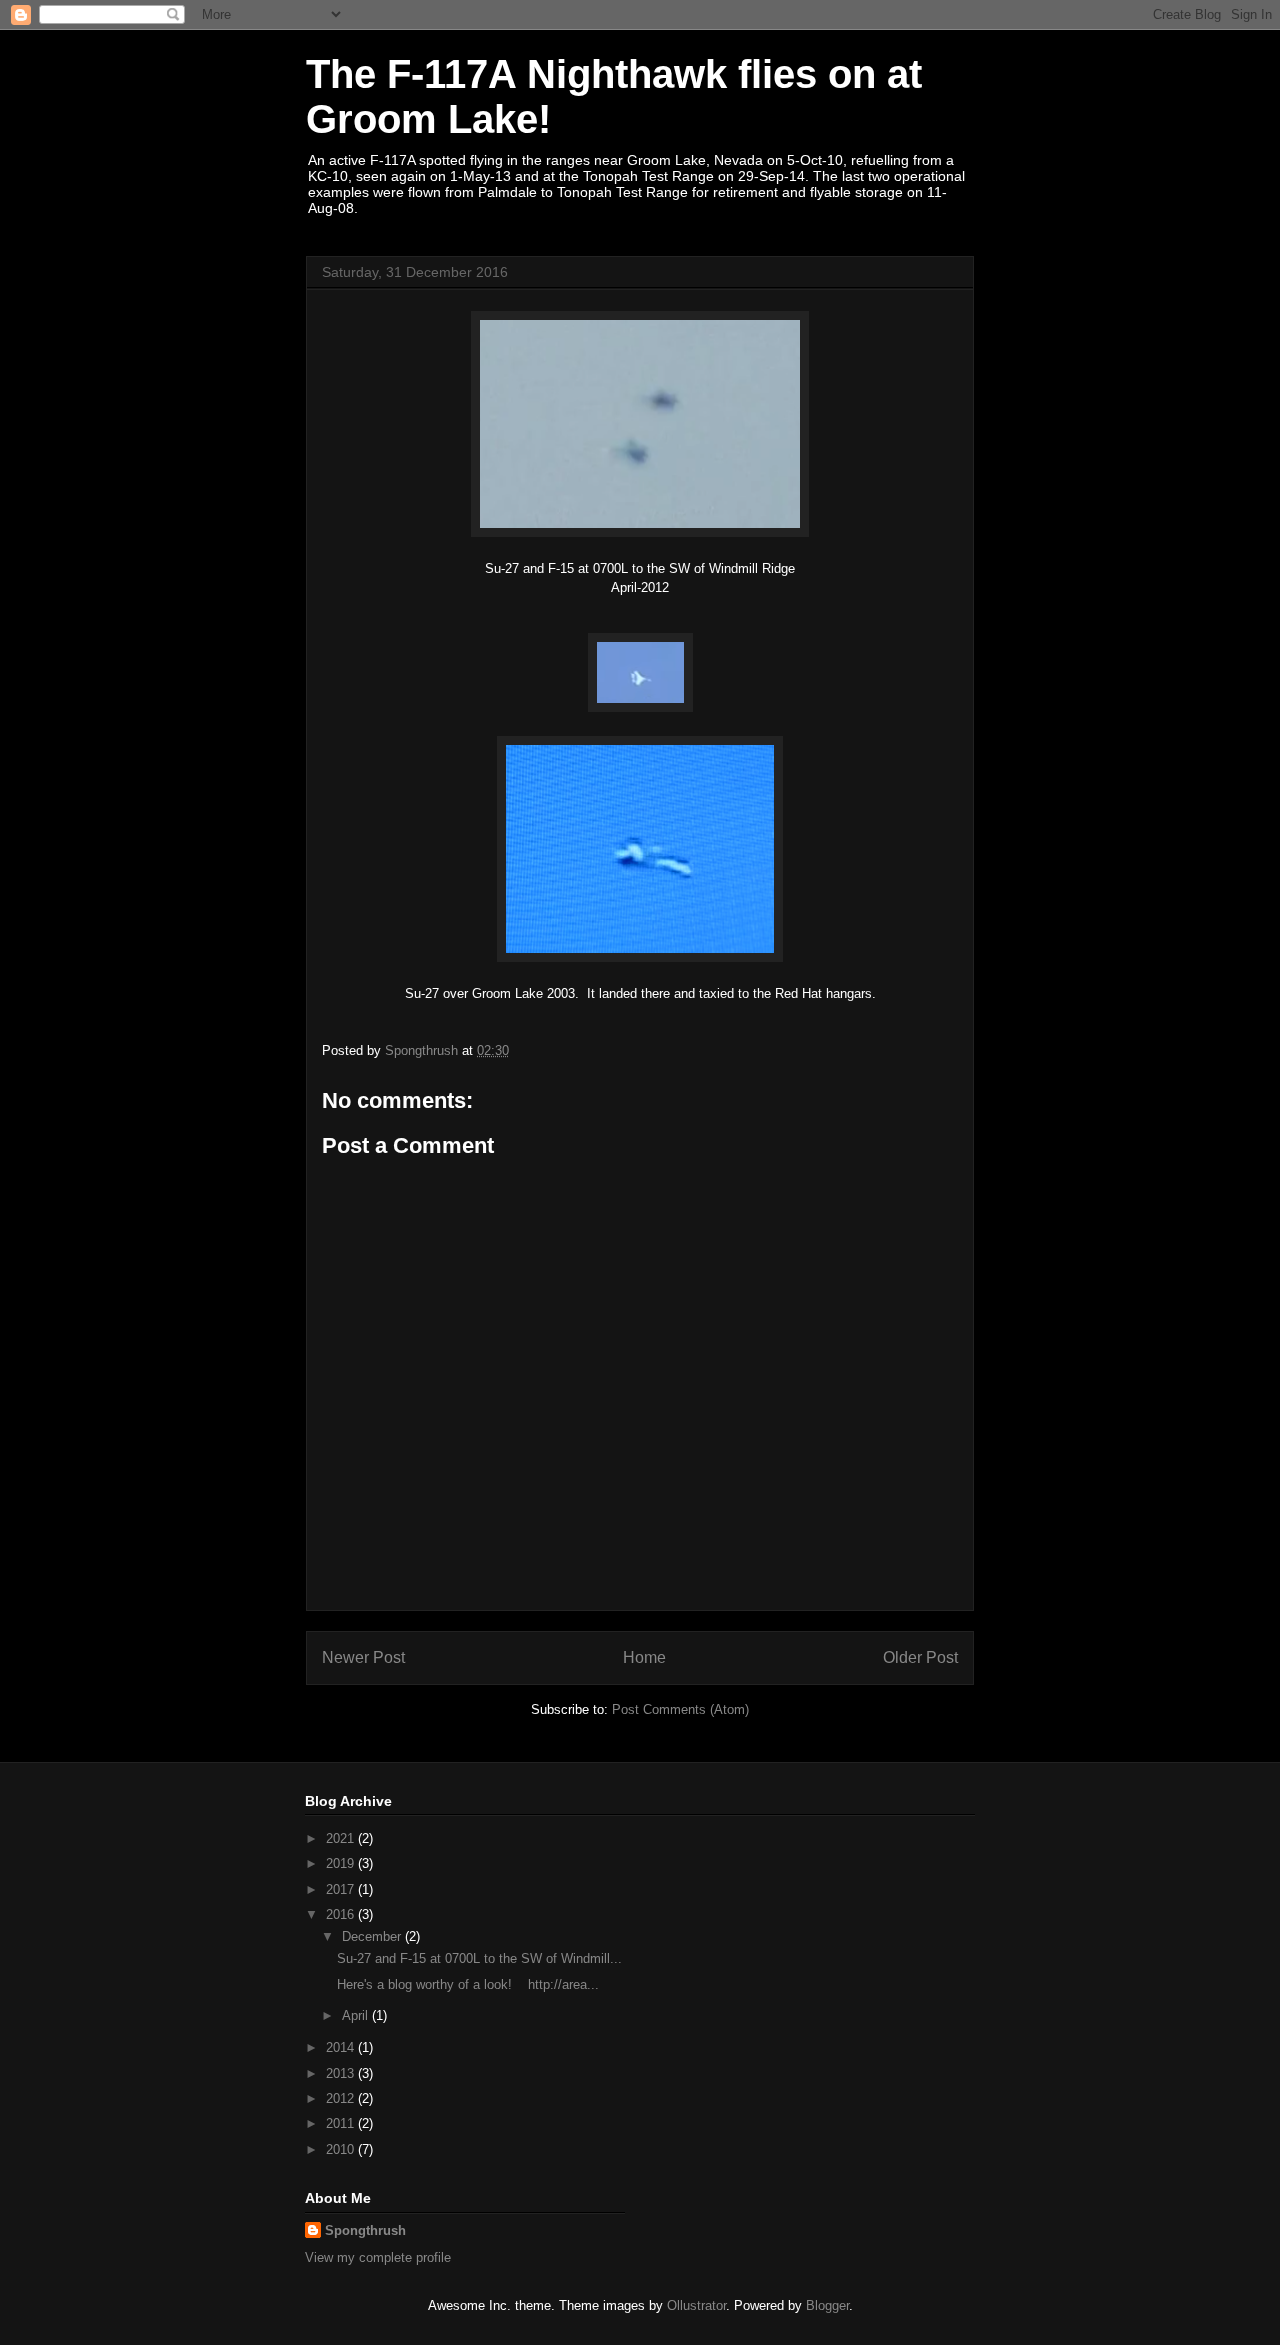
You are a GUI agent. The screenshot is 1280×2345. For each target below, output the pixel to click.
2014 (342, 2047)
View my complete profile (378, 2257)
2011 (342, 2123)
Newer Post (363, 1657)
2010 (342, 2149)
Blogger (827, 2305)
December (373, 1936)
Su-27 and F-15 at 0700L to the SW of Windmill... (479, 1958)
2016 (342, 1914)
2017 (342, 1889)
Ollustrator (696, 2305)
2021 (342, 1838)
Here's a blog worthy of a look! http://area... (468, 1984)
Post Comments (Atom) (680, 1709)
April (357, 2015)
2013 (342, 2073)
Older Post (920, 1657)
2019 (342, 1863)
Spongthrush (365, 2230)
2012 (342, 2098)
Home (644, 1657)
